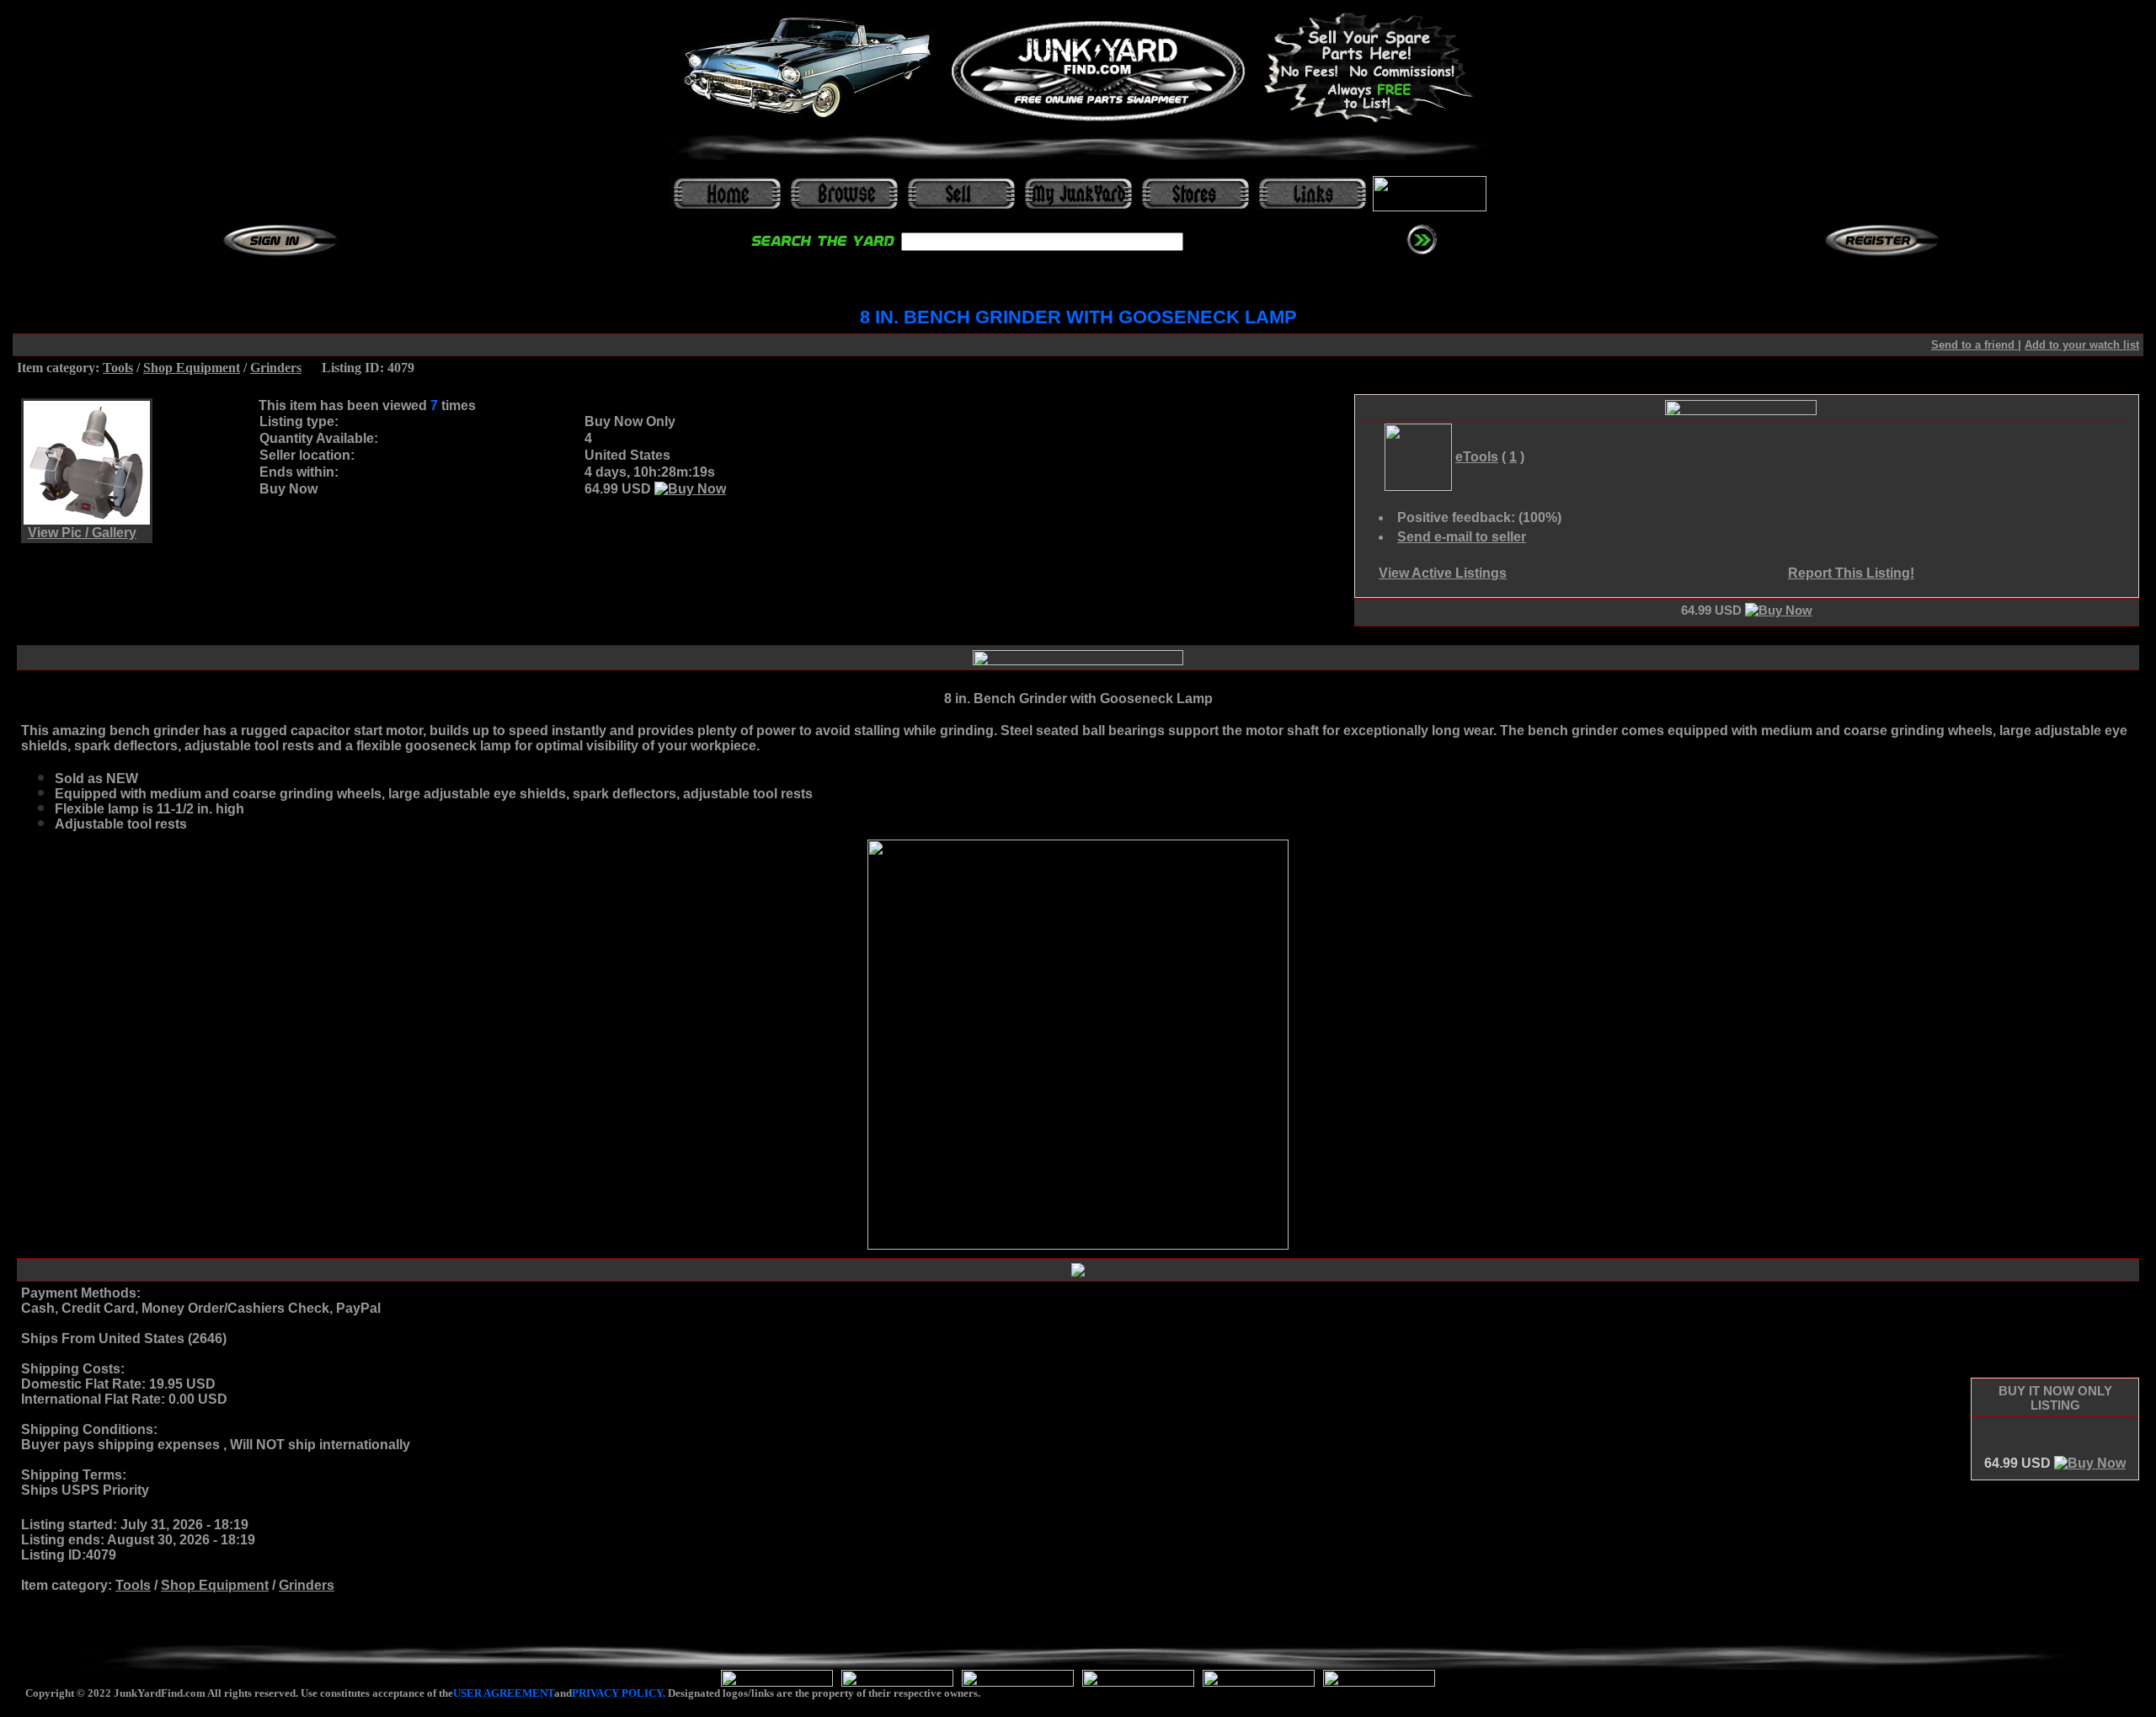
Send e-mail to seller (1462, 537)
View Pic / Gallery (82, 533)
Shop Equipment (192, 368)
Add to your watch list (2082, 345)
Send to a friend (1975, 345)
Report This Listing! (1851, 573)
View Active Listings (1443, 573)
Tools (118, 368)
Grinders (276, 368)
